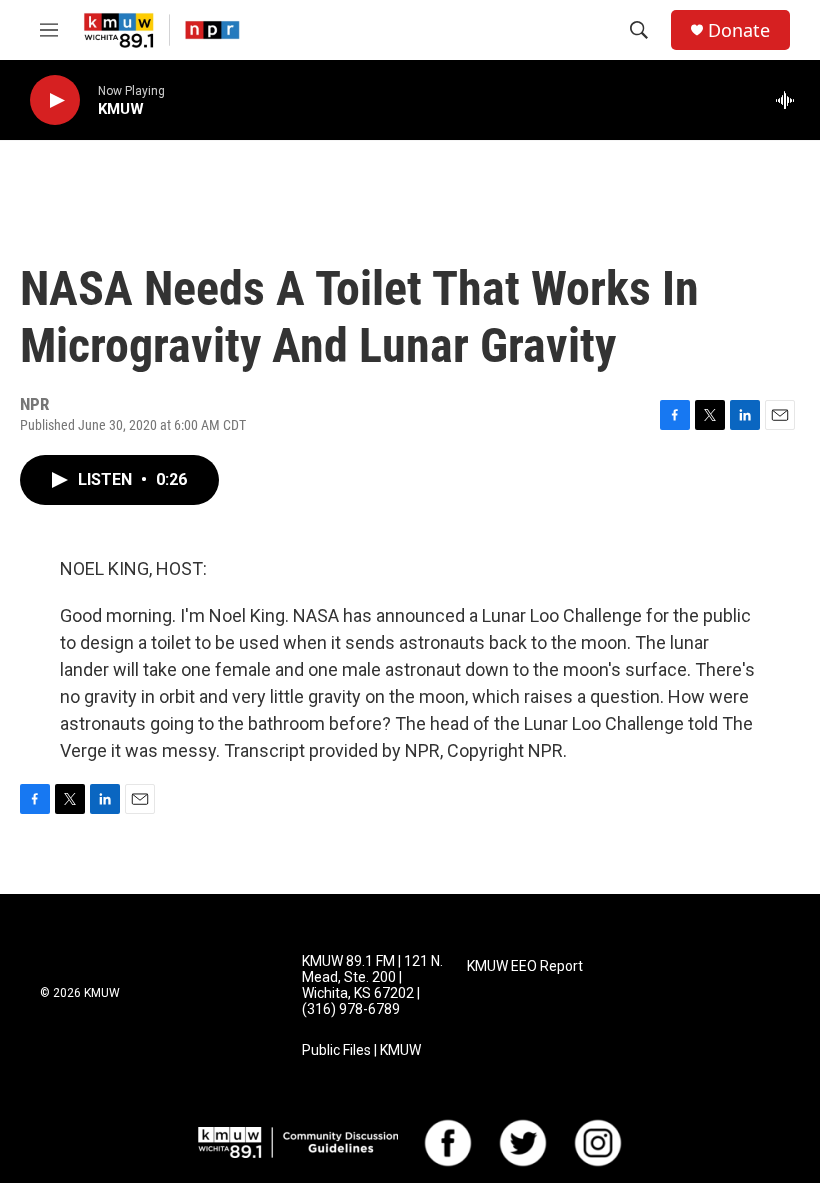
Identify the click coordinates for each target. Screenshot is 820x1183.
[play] (55, 100)
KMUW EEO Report (525, 966)
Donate (739, 30)
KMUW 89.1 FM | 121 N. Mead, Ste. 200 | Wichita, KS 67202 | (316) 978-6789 (372, 985)
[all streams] (790, 100)
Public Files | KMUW (361, 1050)
